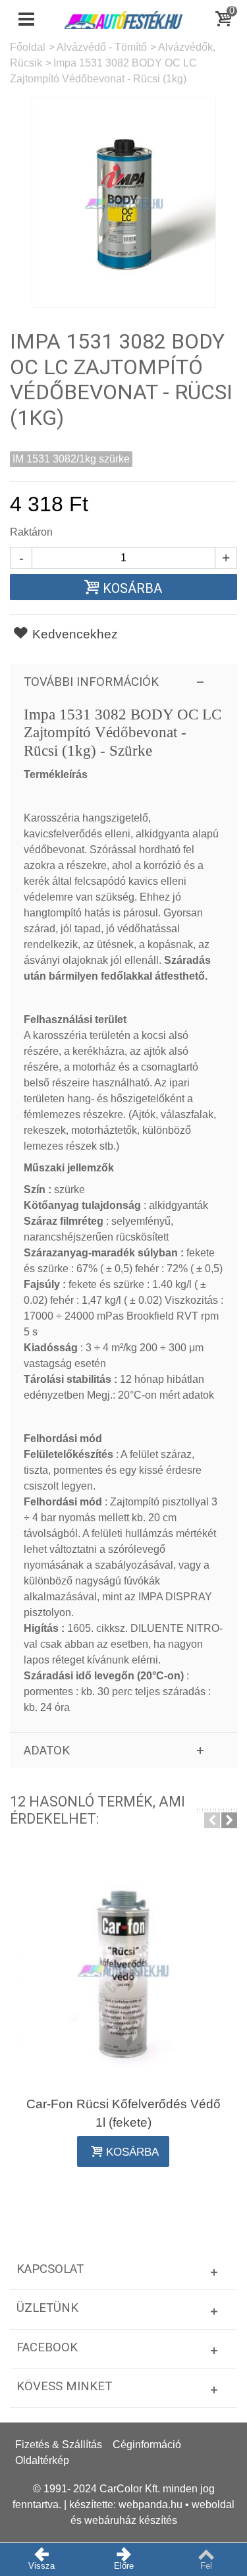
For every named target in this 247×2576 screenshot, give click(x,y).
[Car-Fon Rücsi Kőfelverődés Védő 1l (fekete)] (123, 1970)
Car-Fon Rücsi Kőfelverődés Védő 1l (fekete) (123, 2113)
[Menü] (26, 20)
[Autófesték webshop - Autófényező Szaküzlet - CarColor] (124, 19)
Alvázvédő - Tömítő (102, 47)
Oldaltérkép (42, 2460)
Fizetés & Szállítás (59, 2445)
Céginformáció (147, 2445)
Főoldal (28, 47)
